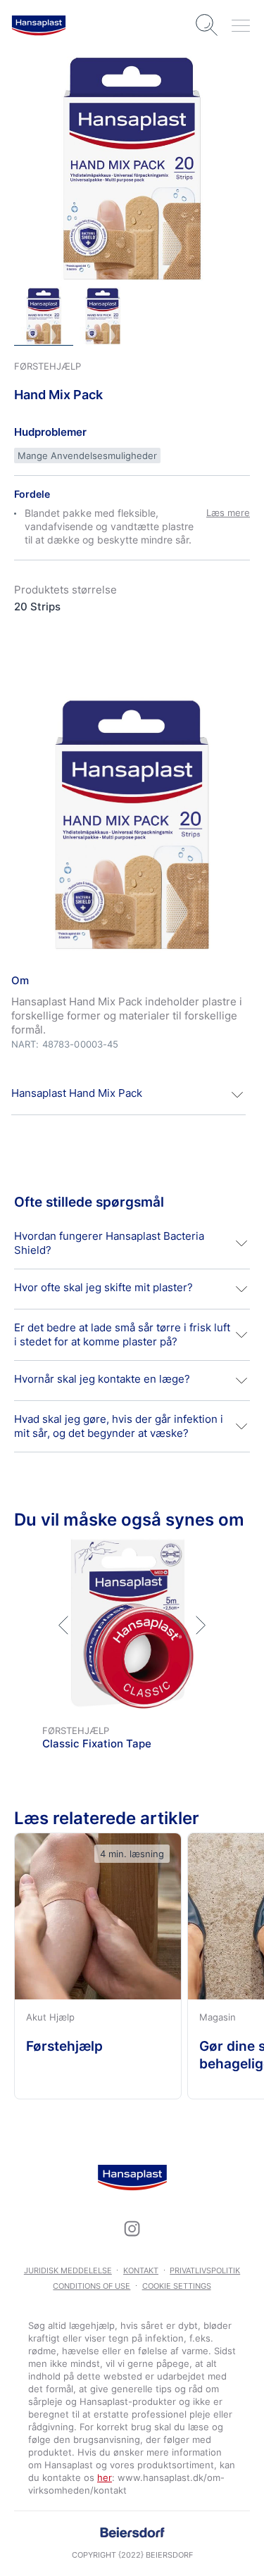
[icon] (132, 2228)
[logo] (39, 25)
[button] (128, 1095)
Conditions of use (92, 2286)
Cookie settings (177, 2286)
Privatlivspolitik (205, 2270)
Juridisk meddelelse (68, 2270)
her (105, 2477)
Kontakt (141, 2270)
